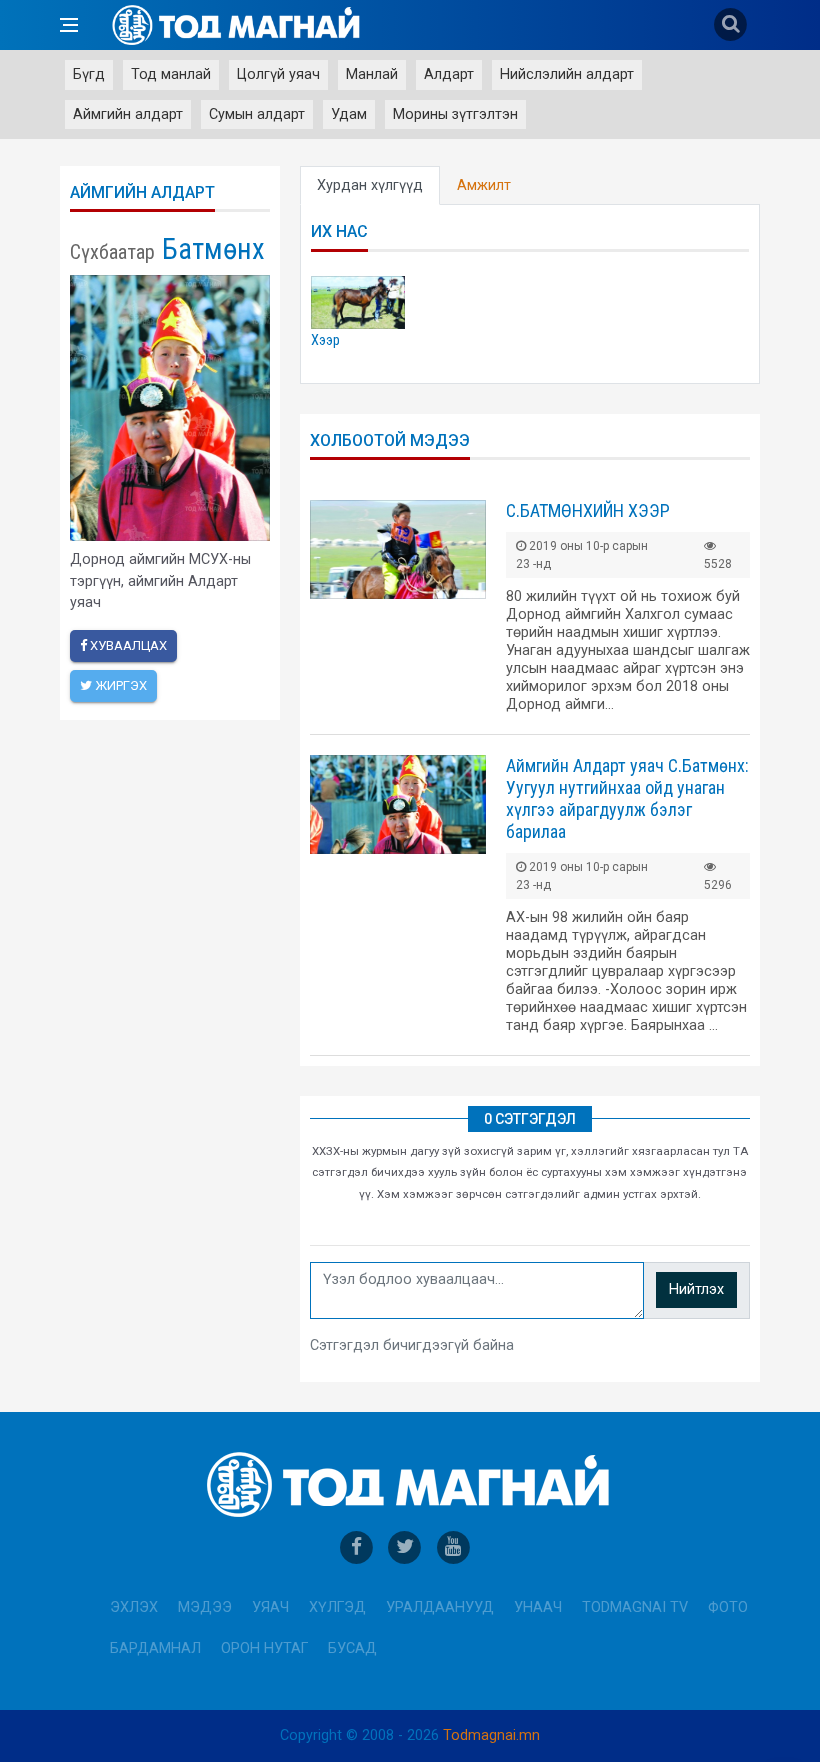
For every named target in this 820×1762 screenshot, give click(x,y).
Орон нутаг (264, 1648)
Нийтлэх (696, 1289)
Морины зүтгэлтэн (455, 114)
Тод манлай (171, 74)
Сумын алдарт (257, 114)
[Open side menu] (69, 25)
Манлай (372, 74)
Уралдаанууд (440, 1607)
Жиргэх (119, 685)
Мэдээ (205, 1607)
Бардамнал (155, 1648)
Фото (728, 1607)
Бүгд (89, 74)
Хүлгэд (337, 1607)
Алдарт (449, 74)
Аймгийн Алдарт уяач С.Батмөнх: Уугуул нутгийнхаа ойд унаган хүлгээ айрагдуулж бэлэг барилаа (627, 798)
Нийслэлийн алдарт (567, 74)
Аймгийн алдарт (128, 114)
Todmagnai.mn (491, 1735)
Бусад (352, 1648)
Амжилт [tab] (484, 185)
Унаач (538, 1607)
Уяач (270, 1607)
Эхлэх (134, 1607)
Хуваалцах (127, 645)
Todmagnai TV (635, 1607)
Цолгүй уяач (278, 74)
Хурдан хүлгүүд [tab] (370, 185)
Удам (349, 114)
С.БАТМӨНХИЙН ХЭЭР (588, 510)
